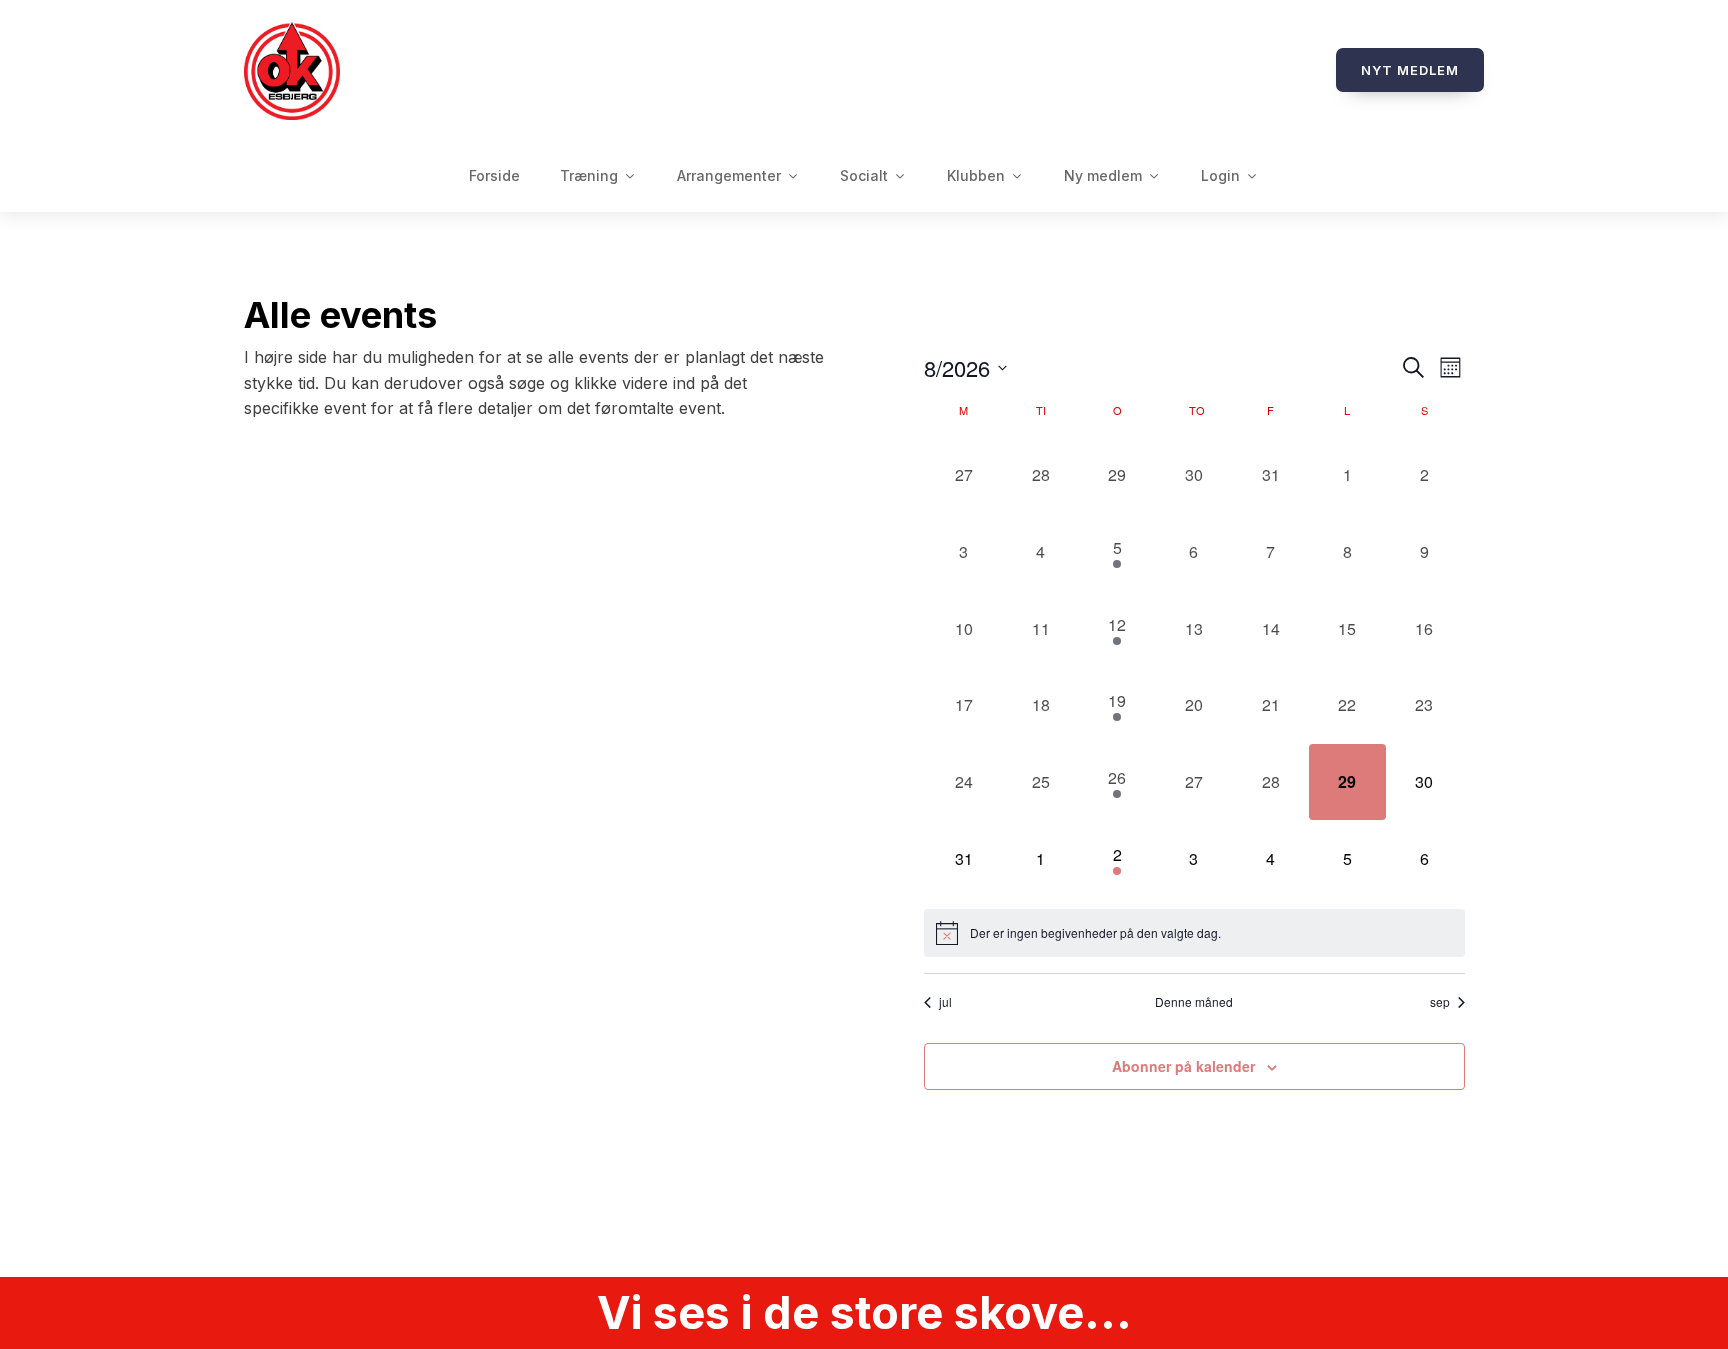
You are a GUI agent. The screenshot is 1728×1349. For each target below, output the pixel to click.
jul (945, 1002)
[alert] (1194, 933)
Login (1220, 175)
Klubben (976, 175)
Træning (589, 175)
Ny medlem (1103, 175)
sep (1440, 1002)
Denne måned (1194, 1002)
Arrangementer (729, 175)
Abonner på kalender (1183, 1066)
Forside (494, 175)
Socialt (864, 175)
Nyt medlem (1410, 70)
